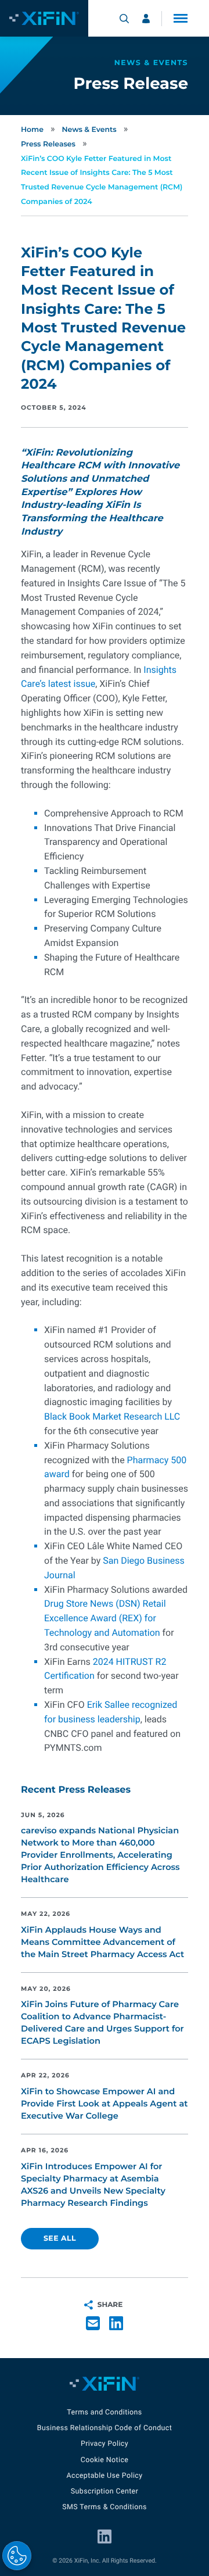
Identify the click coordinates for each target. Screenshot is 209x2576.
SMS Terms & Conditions (105, 2507)
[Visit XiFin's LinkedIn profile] (105, 2536)
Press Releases (48, 144)
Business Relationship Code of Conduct (105, 2428)
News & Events (89, 130)
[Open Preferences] (17, 2556)
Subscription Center (105, 2491)
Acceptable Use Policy (104, 2476)
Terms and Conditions (104, 2412)
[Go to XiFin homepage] (44, 18)
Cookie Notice (105, 2460)
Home (32, 130)
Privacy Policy (105, 2444)
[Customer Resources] (146, 19)
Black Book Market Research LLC (112, 1416)
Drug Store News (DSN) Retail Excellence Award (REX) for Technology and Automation (105, 1618)
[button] (181, 18)
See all (60, 2239)
